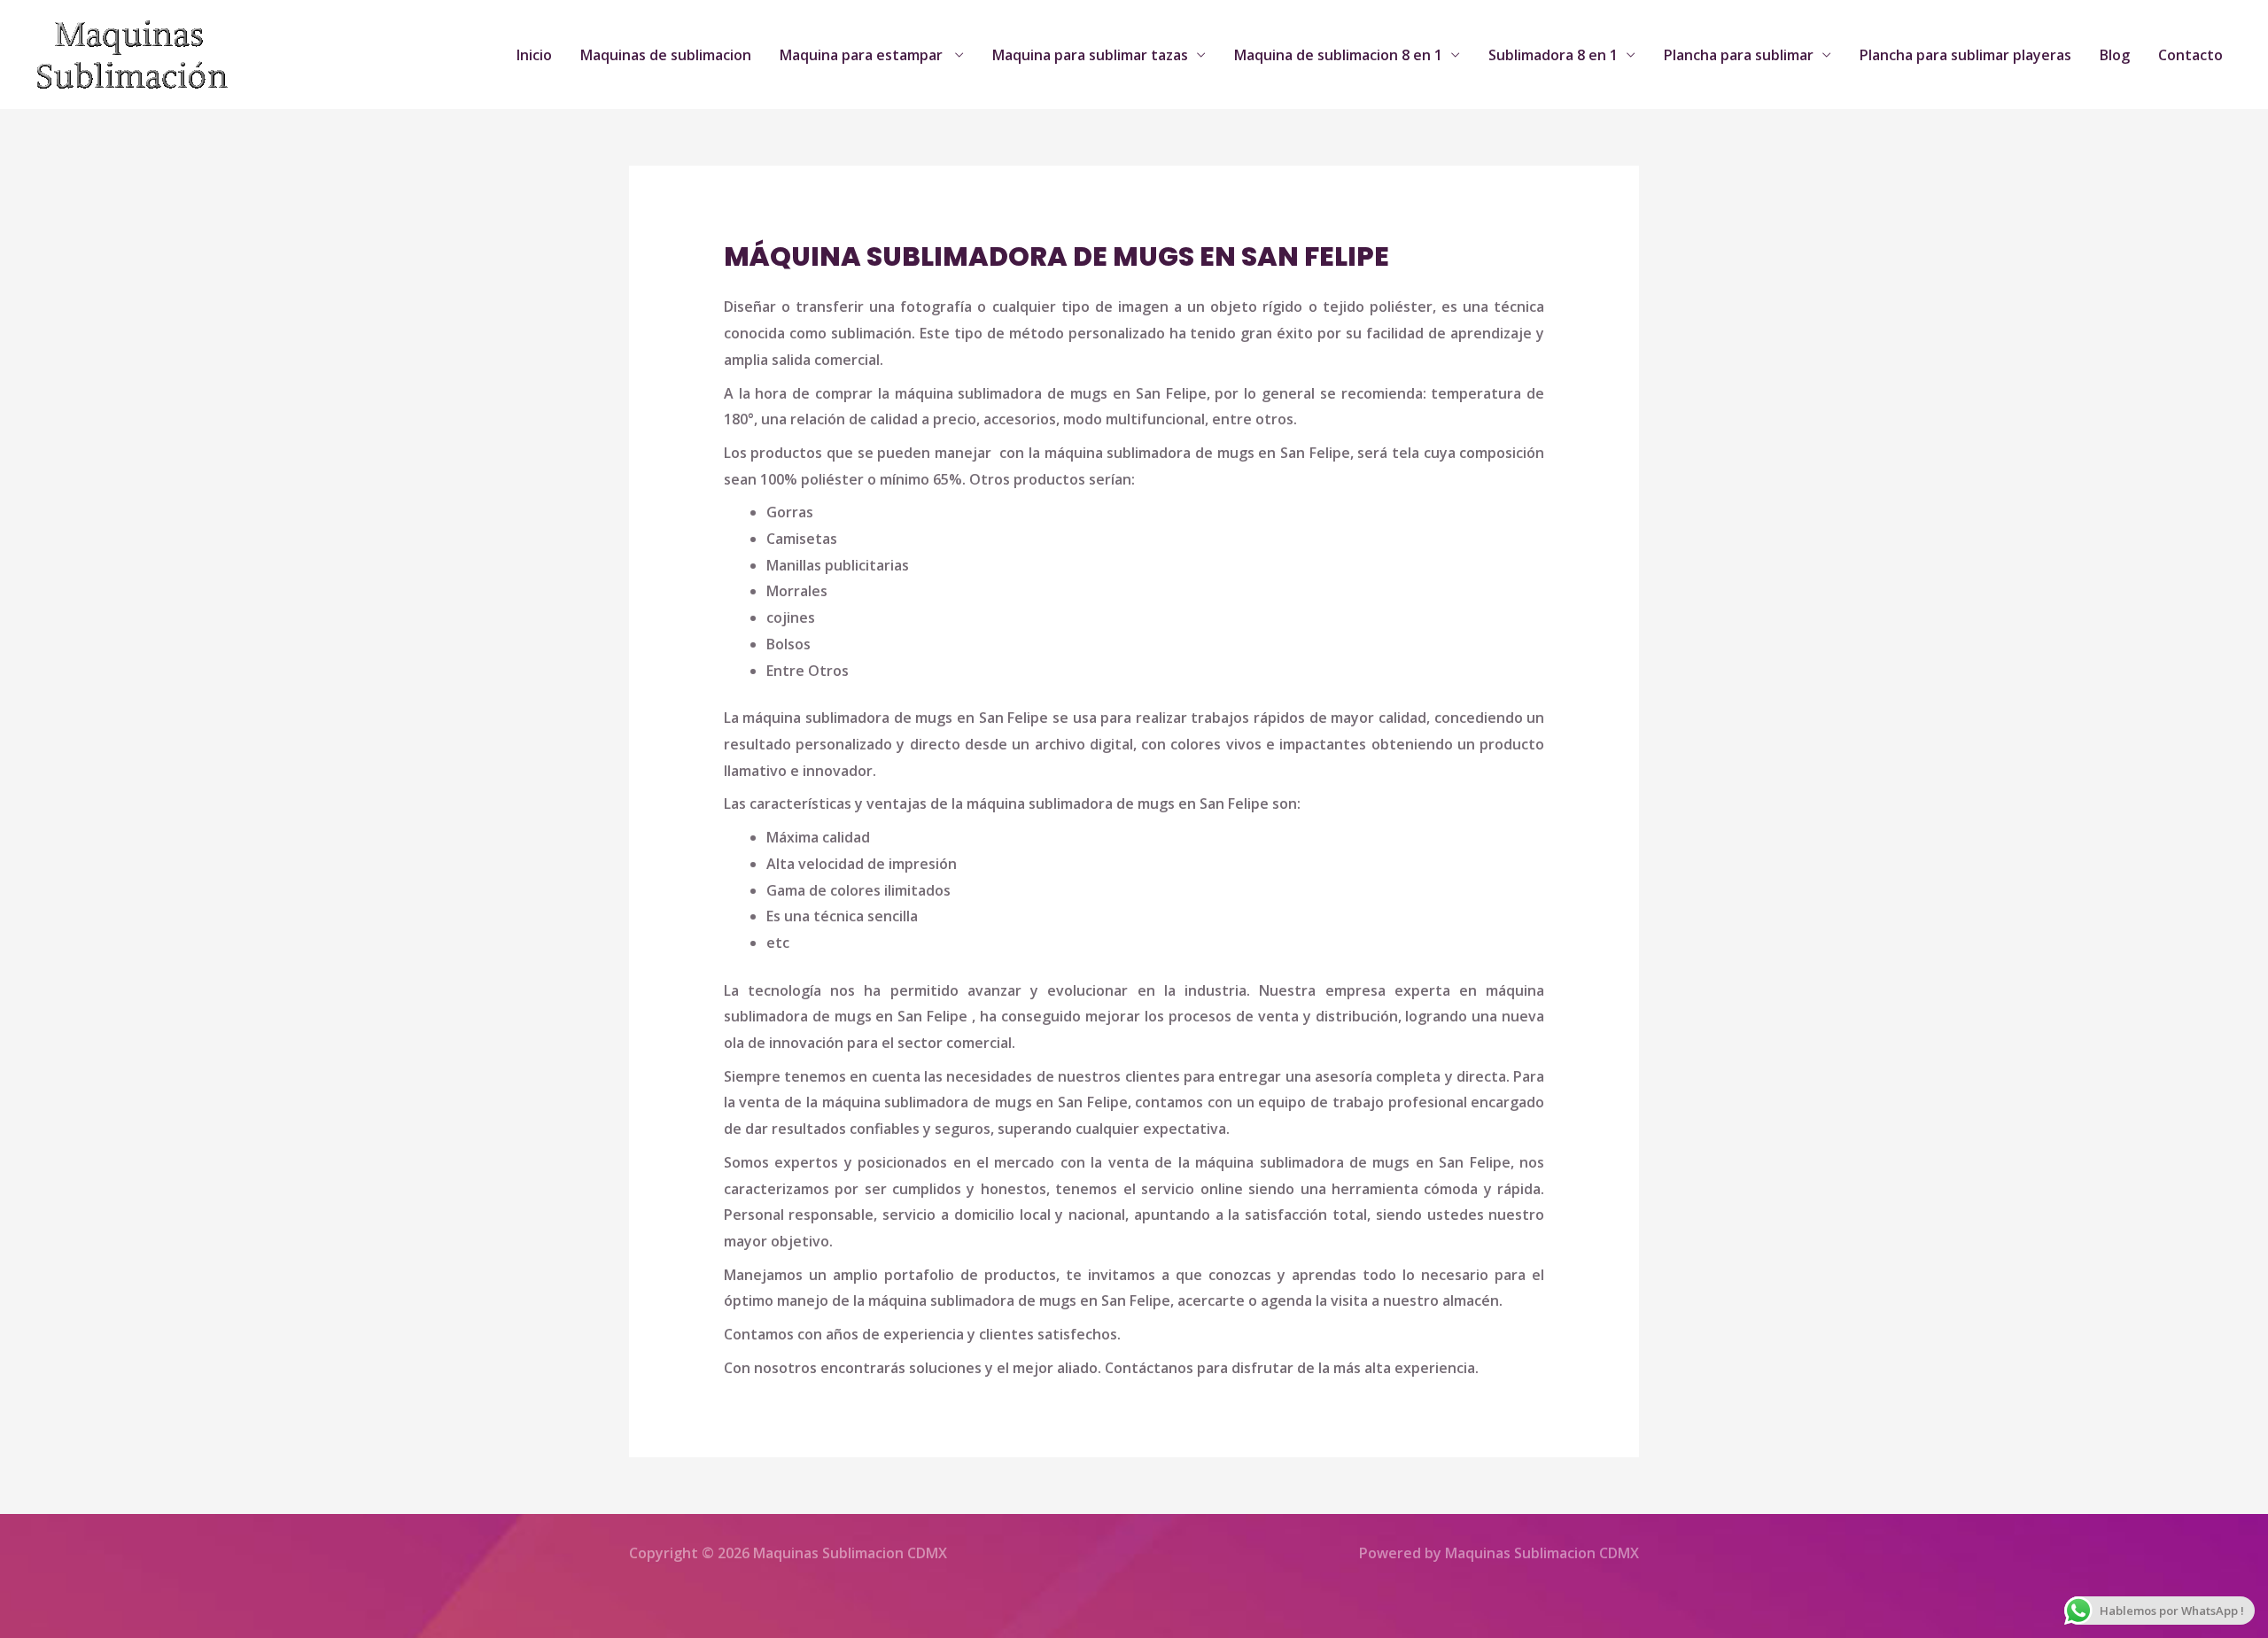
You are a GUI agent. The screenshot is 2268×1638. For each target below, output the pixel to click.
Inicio (534, 55)
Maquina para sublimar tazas (1090, 55)
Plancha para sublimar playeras (1965, 55)
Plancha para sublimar (1739, 55)
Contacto (2190, 55)
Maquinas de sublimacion (666, 55)
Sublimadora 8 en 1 (1553, 55)
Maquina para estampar (863, 55)
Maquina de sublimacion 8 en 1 (1338, 55)
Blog (2115, 55)
